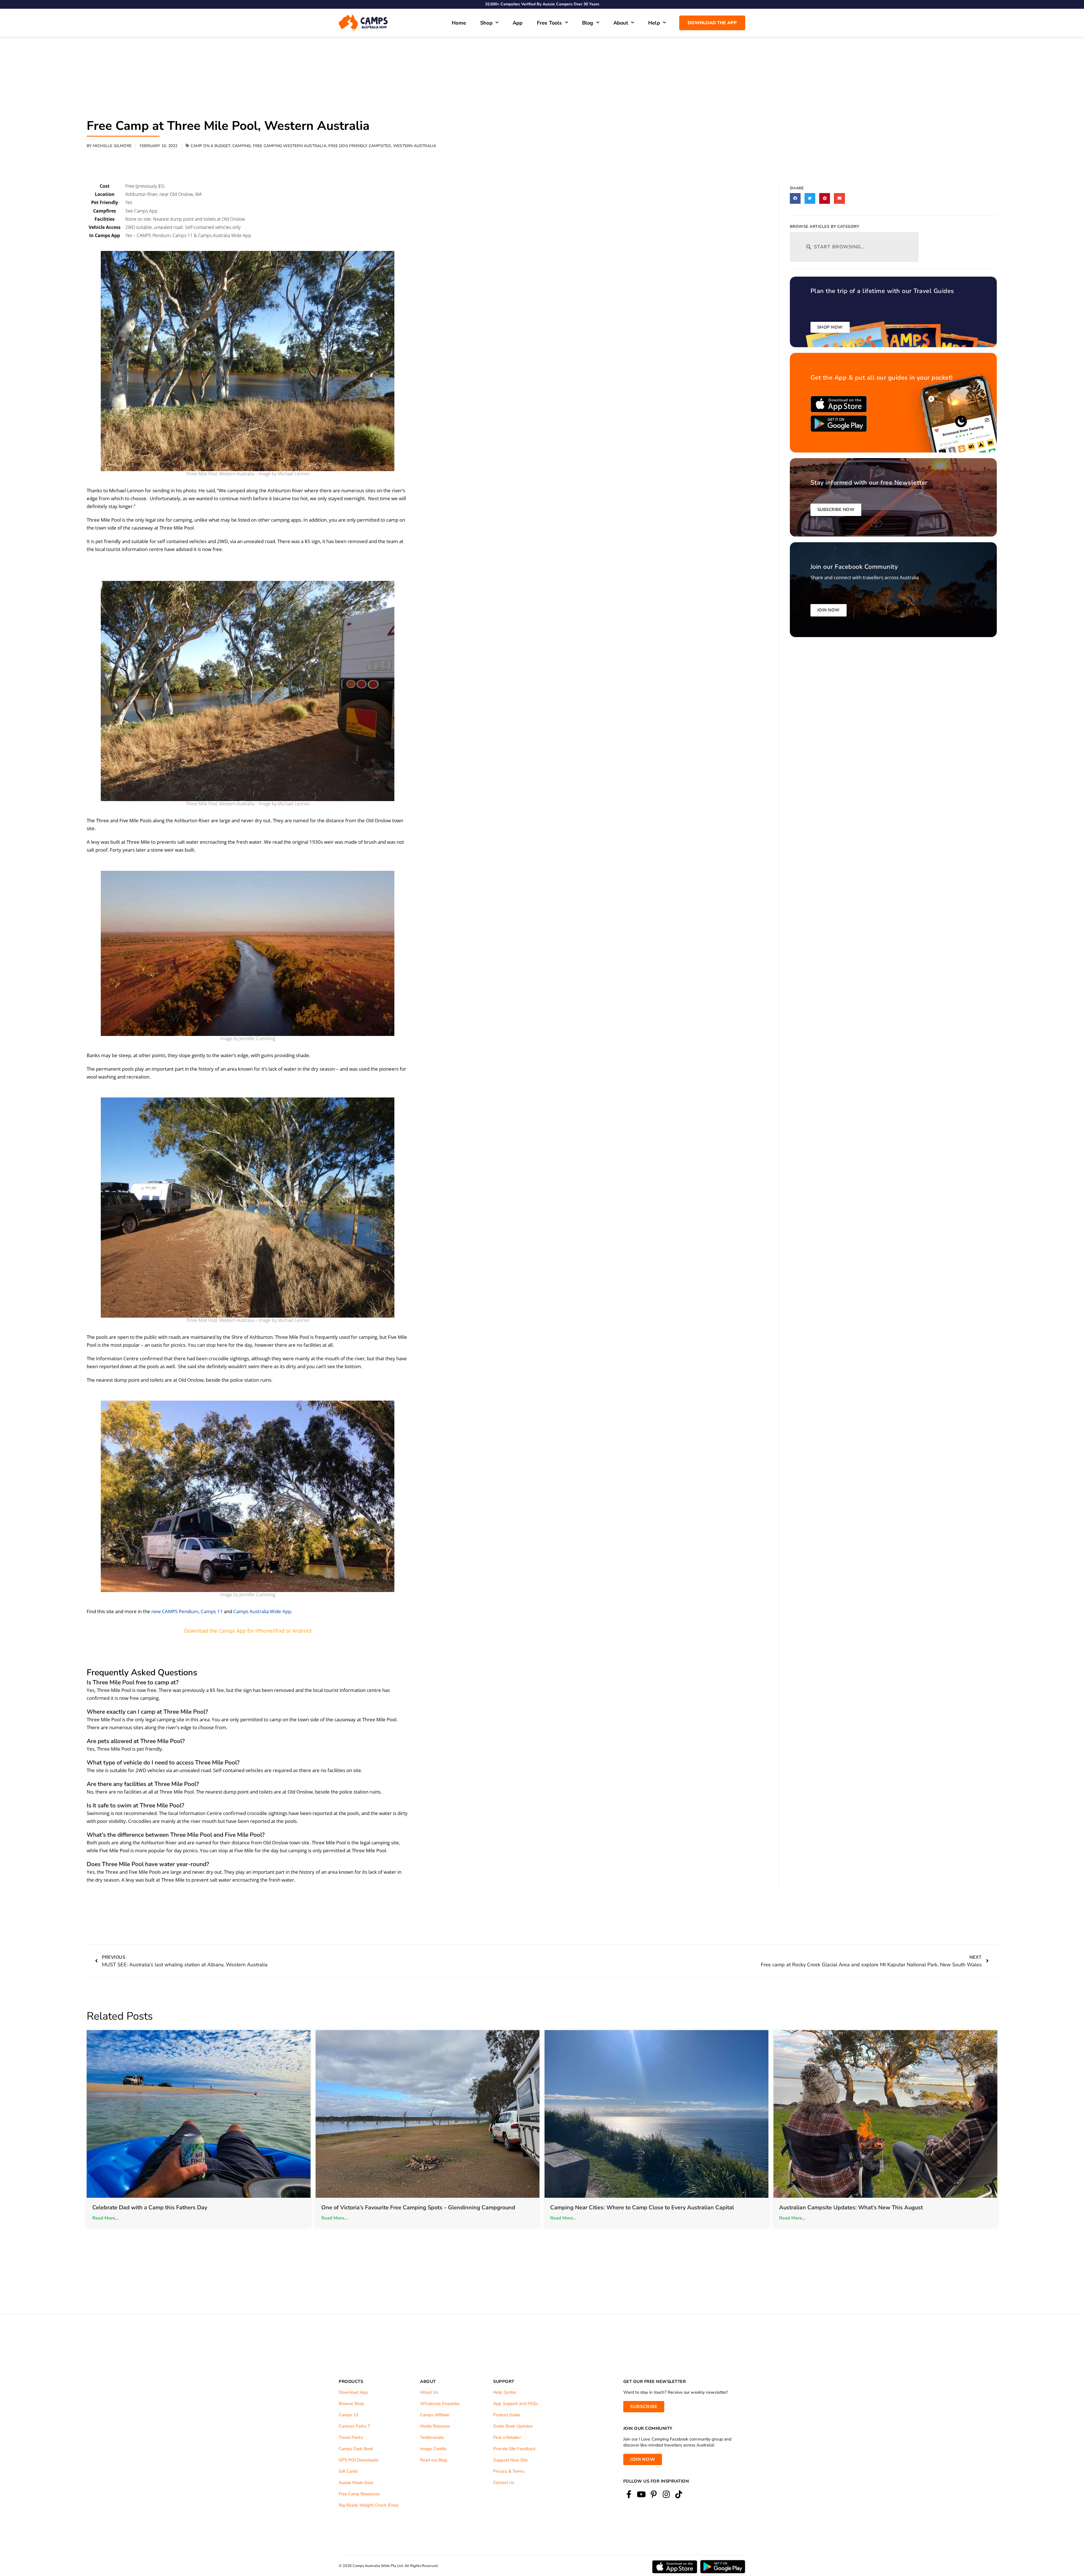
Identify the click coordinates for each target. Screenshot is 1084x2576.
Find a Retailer (507, 2430)
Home (459, 23)
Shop (486, 23)
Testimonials (432, 2430)
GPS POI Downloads (359, 2453)
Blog (588, 23)
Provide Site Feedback (514, 2441)
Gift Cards (348, 2464)
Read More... (105, 2211)
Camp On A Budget (210, 146)
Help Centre (505, 2385)
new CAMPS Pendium (175, 1611)
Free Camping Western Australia (290, 146)
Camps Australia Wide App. (263, 1611)
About (621, 23)
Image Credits (433, 2441)
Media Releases (435, 2419)
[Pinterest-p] (654, 2487)
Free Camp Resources (359, 2487)
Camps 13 (348, 2407)
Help (654, 23)
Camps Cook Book (356, 2441)
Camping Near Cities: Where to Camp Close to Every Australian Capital (642, 2200)
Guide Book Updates (513, 2419)
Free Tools (549, 23)
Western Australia (415, 146)
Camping (242, 146)
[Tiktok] (679, 2487)
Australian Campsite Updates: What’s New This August (851, 2200)
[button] (795, 198)
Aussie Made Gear (356, 2475)
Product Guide (507, 2407)
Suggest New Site (510, 2453)
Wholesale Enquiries (440, 2396)
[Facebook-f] (629, 2487)
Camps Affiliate (435, 2407)
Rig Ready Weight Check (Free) (369, 2498)
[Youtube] (641, 2487)
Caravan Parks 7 (354, 2419)
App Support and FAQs (516, 2396)
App (518, 23)
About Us (429, 2385)
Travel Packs (351, 2430)
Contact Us (504, 2475)
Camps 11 (212, 1611)
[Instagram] (666, 2487)
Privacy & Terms (509, 2464)
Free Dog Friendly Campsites (360, 146)
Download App (353, 2385)
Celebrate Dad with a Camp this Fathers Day (150, 2200)
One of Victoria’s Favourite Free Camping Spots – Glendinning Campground (418, 2200)
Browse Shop (351, 2396)
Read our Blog (434, 2453)
